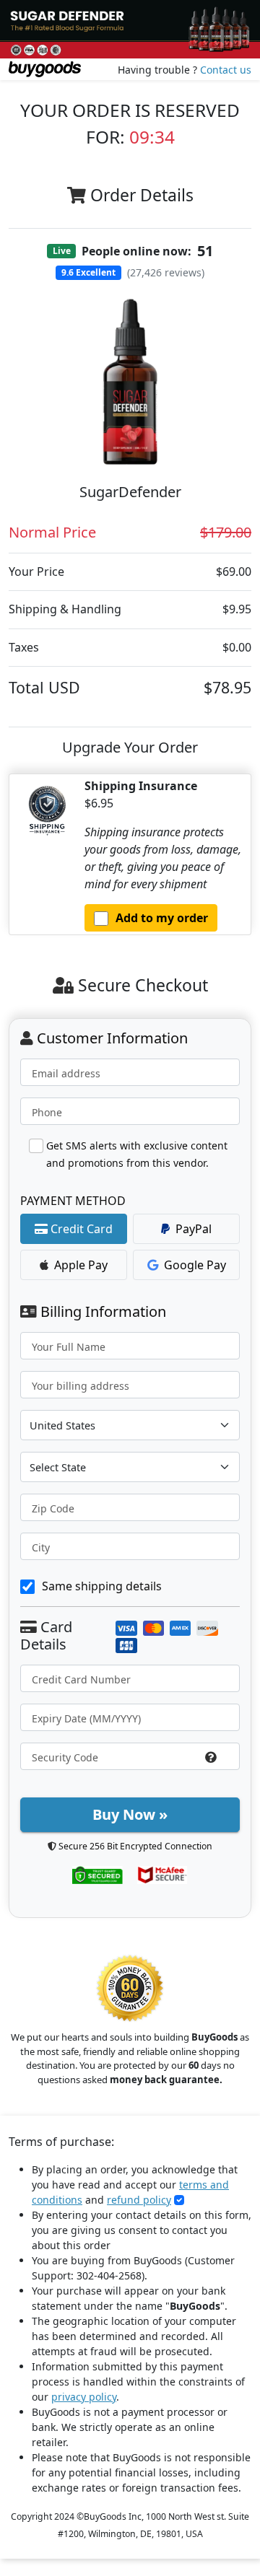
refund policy (139, 2200)
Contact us (226, 70)
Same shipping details (102, 1586)
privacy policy (84, 2397)
